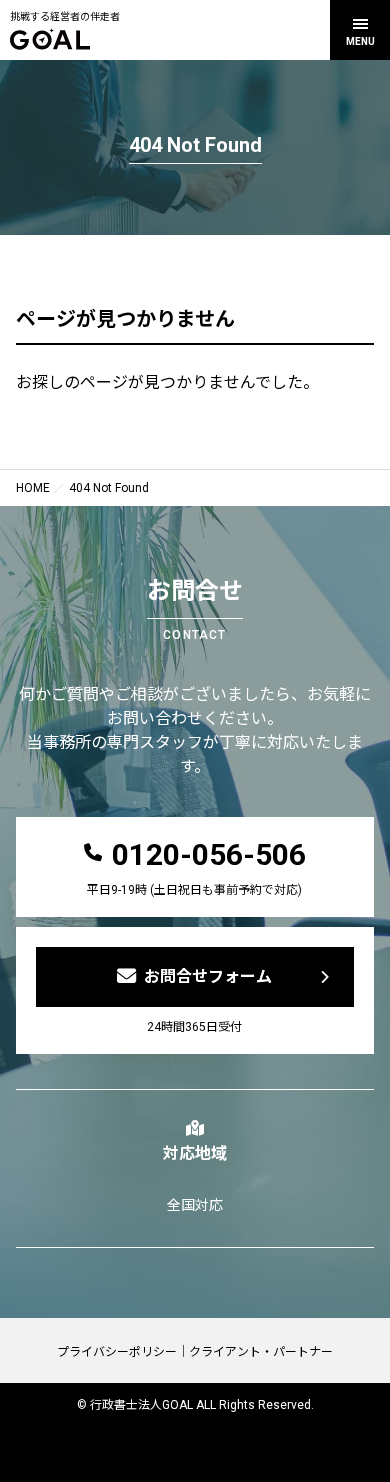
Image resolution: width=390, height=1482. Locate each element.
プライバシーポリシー (117, 1352)
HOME (33, 488)
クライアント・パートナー (261, 1352)
